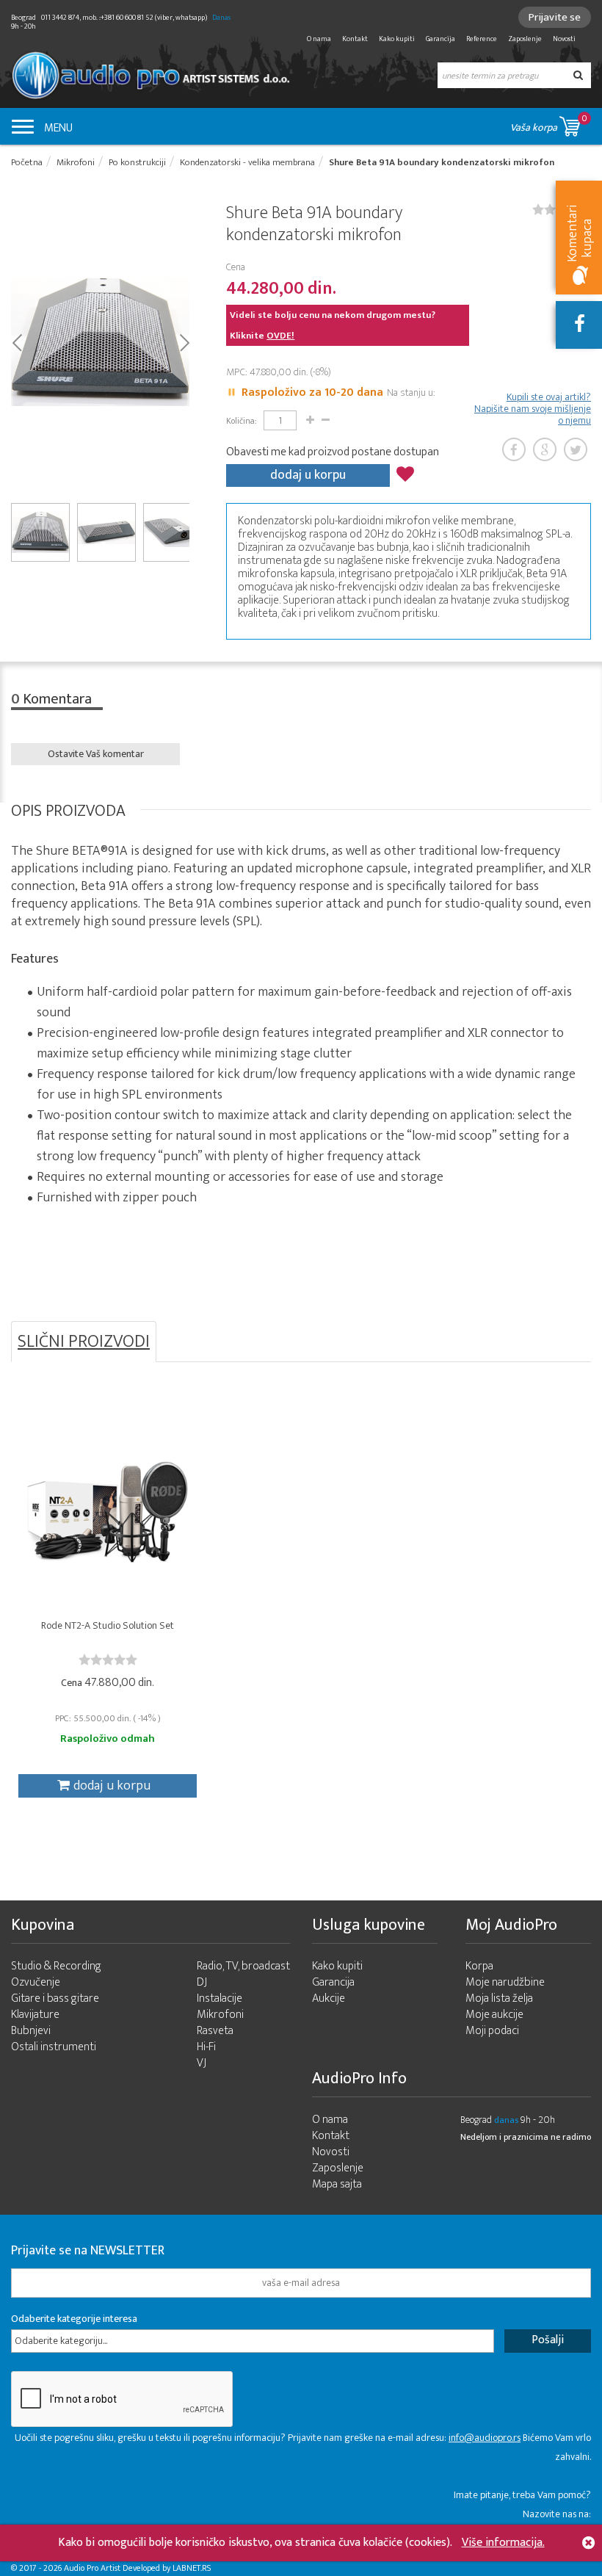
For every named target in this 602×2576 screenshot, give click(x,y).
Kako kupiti (397, 39)
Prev (17, 341)
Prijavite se (555, 17)
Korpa (479, 1966)
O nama (319, 39)
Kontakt (355, 39)
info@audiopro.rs (485, 2438)
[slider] (108, 1660)
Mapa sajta (337, 2184)
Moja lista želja (499, 1998)
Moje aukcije (494, 2015)
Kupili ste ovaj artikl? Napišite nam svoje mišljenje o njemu (533, 409)
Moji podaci (492, 2031)
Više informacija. (503, 2543)
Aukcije (329, 1998)
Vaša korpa (549, 123)
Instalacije (220, 1998)
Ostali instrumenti (54, 2047)
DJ (202, 1982)
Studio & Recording (56, 1966)
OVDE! (280, 336)
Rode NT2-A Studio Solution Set (108, 1625)
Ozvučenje (36, 1982)
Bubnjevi (31, 2031)
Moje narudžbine (505, 1982)
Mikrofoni (220, 2015)
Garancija (440, 39)
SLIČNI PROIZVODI (84, 1342)
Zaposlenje (525, 39)
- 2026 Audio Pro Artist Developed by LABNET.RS (125, 2568)
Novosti (564, 39)
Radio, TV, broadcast (243, 1966)
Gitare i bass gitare (55, 1998)
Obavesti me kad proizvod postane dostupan (333, 452)
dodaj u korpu (308, 475)
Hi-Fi (206, 2047)
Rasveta (215, 2031)
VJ (202, 2063)
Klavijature (35, 2015)
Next (184, 341)
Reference (482, 39)
